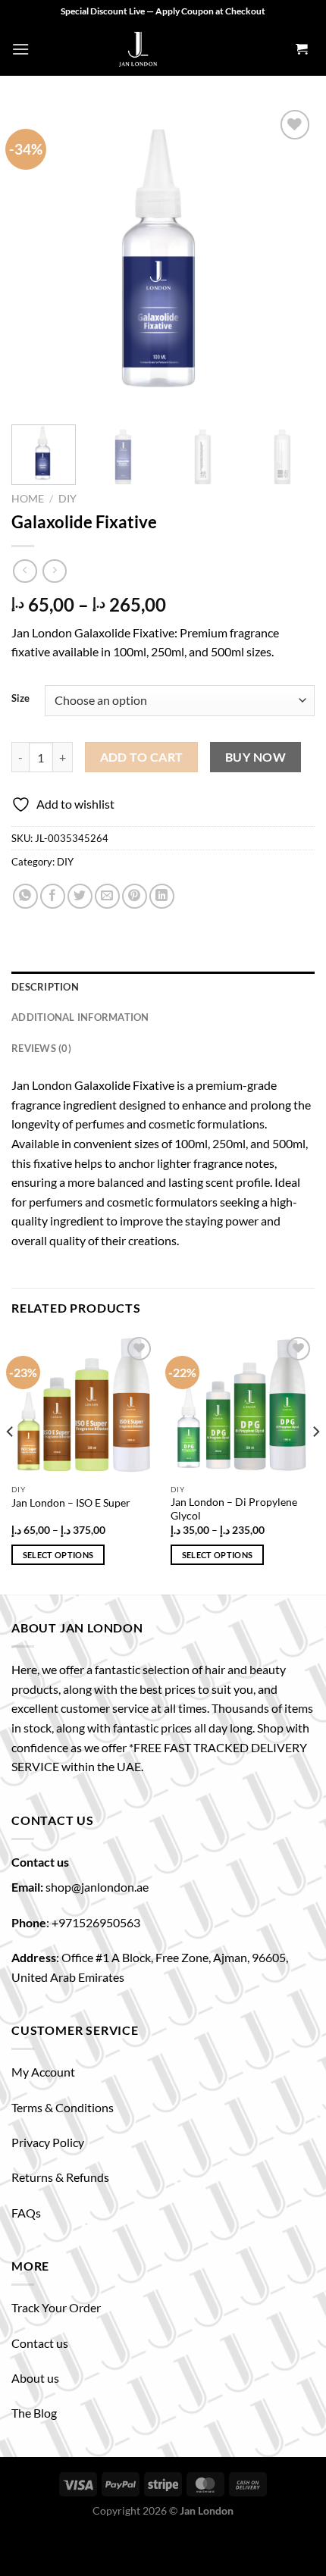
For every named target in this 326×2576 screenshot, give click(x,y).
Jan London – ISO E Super (71, 1503)
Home (28, 499)
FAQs (26, 2213)
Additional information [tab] (80, 1017)
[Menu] (20, 49)
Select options (58, 1555)
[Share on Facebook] (53, 896)
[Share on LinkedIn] (162, 896)
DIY (67, 499)
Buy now (255, 757)
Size (20, 699)
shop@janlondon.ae (97, 1887)
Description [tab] (45, 987)
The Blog (34, 2413)
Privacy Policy (48, 2142)
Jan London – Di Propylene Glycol (234, 1509)
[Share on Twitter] (80, 896)
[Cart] (301, 50)
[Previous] (36, 258)
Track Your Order (56, 2307)
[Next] (290, 258)
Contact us (40, 2343)
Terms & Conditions (63, 2107)
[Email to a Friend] (107, 896)
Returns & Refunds (60, 2177)
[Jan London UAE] (138, 49)
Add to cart (142, 757)
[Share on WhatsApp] (25, 896)
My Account (43, 2072)
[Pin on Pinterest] (135, 896)
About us (35, 2378)
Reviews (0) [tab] (41, 1048)
